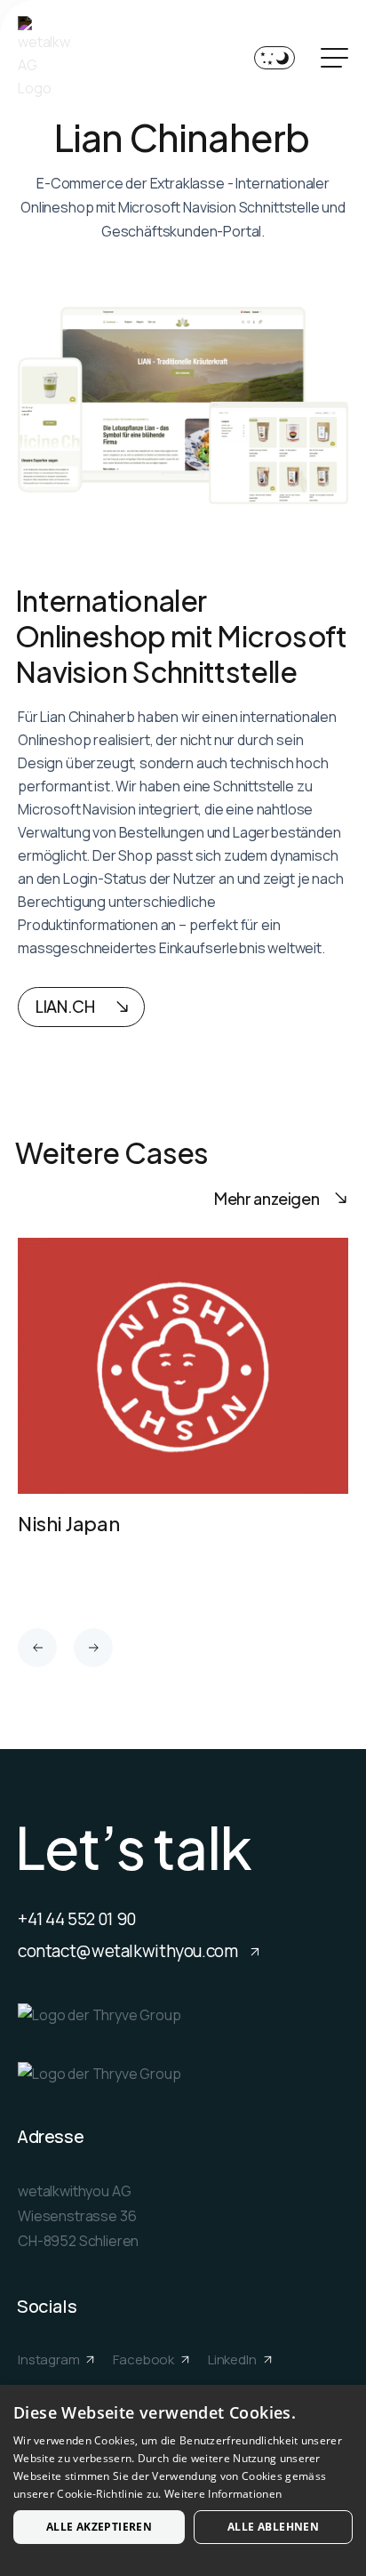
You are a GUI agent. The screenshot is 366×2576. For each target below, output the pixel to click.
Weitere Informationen (223, 2494)
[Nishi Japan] (183, 1404)
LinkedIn (234, 2359)
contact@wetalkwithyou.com (129, 1951)
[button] (37, 1648)
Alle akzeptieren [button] (99, 2527)
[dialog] (183, 2480)
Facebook (145, 2359)
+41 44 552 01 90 (77, 1919)
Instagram (50, 2359)
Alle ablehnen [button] (273, 2527)
